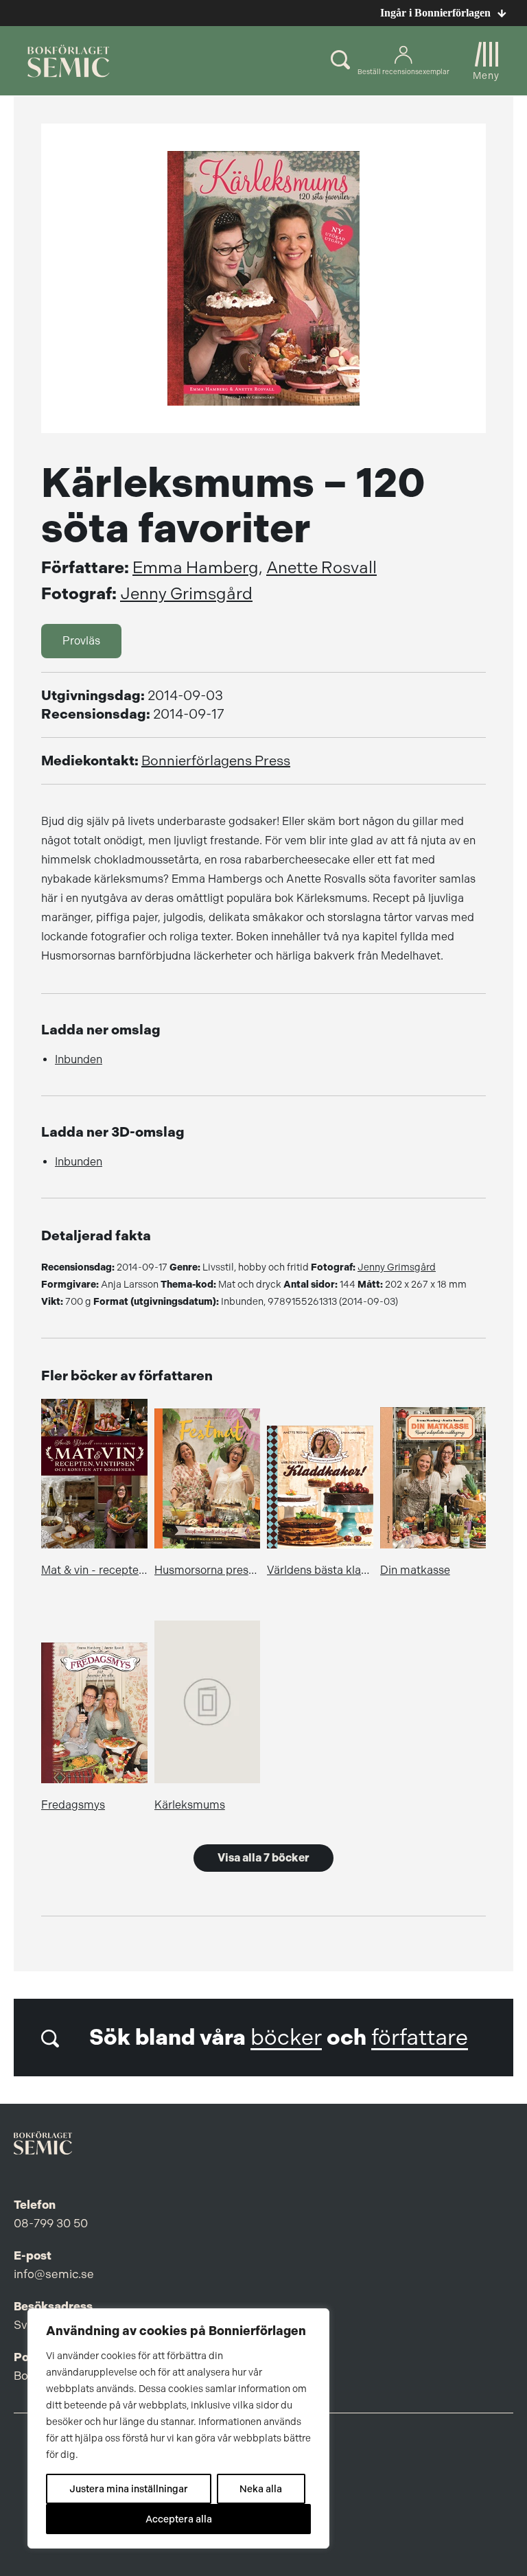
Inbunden (79, 1059)
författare (420, 2038)
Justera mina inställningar (129, 2489)
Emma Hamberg (196, 568)
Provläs (81, 641)
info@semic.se (54, 2274)
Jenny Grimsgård (186, 594)
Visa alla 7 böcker (263, 1858)
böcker (286, 2038)
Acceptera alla (179, 2519)
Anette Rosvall (321, 568)
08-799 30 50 (51, 2223)
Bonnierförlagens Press (216, 761)
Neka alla (261, 2489)
